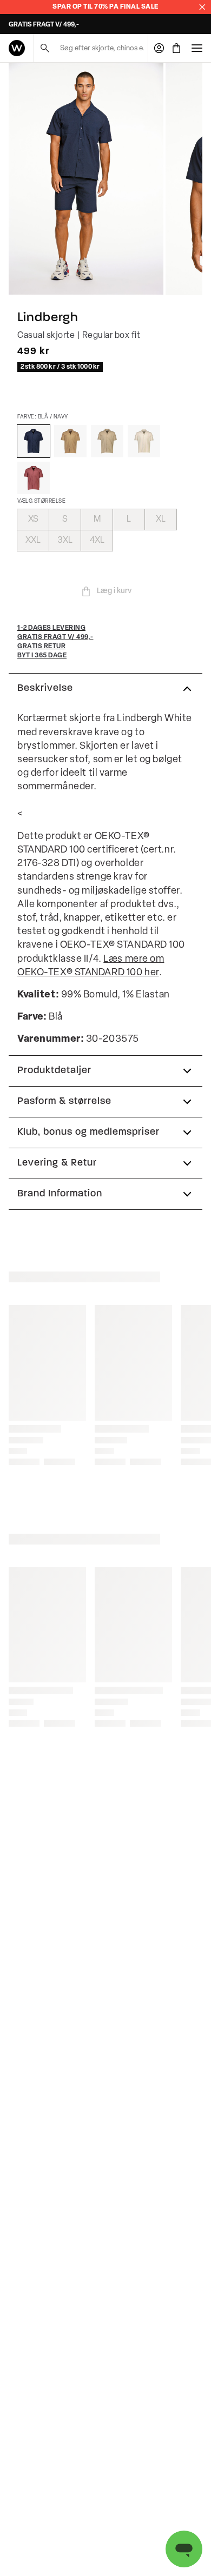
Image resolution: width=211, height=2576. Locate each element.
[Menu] (197, 48)
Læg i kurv (114, 591)
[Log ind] (159, 48)
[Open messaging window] (184, 2549)
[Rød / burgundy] (34, 478)
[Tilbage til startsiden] (17, 48)
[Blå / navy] (34, 441)
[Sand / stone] (107, 441)
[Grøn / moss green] (70, 441)
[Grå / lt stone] (144, 441)
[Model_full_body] (86, 179)
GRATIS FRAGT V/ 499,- (44, 25)
